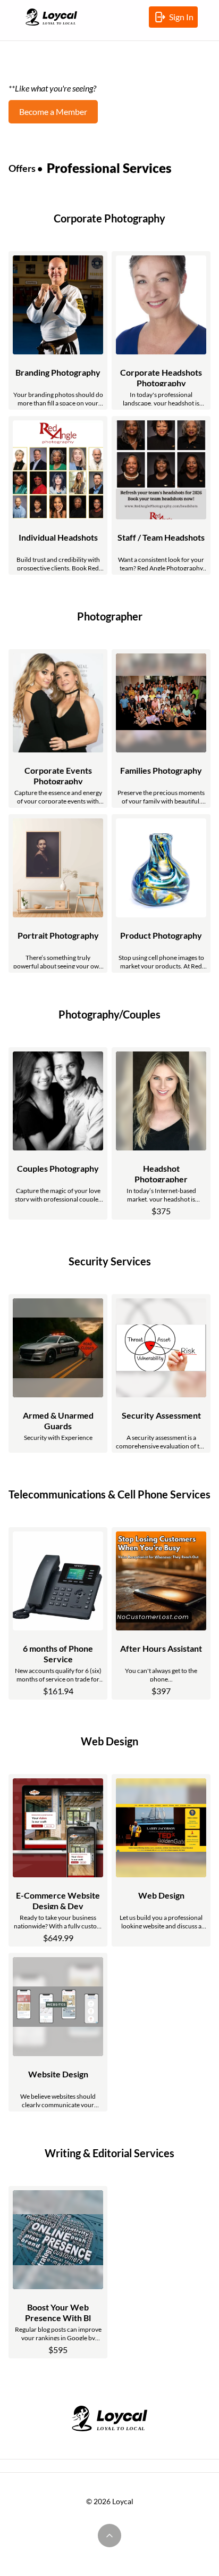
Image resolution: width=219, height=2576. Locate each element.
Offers (22, 168)
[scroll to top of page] (109, 2536)
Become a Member (53, 111)
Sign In (183, 20)
